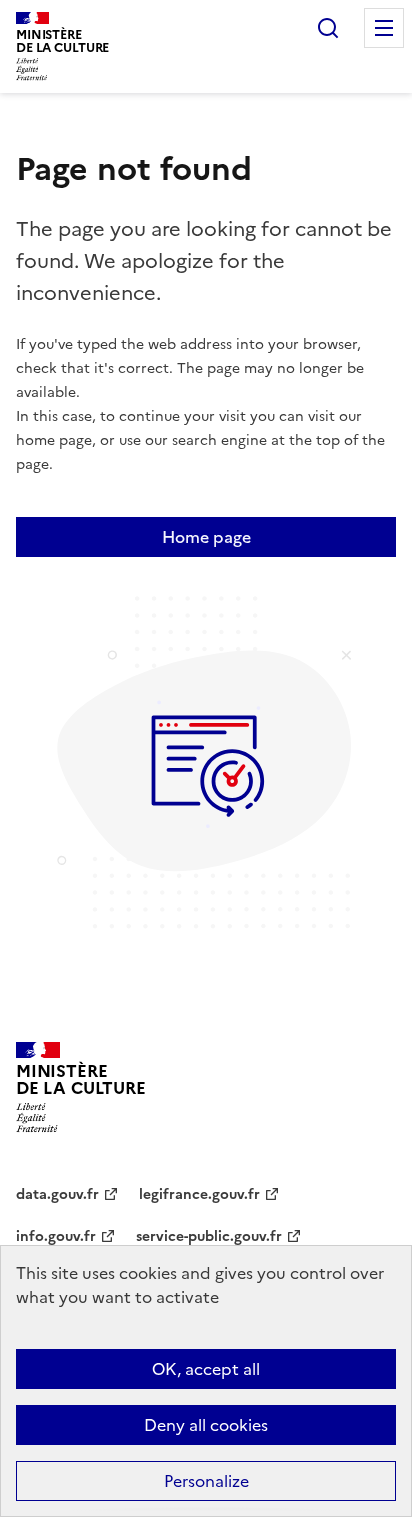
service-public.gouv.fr (209, 1236)
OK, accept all (206, 1369)
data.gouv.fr (57, 1194)
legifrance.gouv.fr (199, 1194)
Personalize (206, 1481)
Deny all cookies (206, 1425)
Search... (328, 28)
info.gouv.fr (56, 1236)
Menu (384, 28)
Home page (206, 537)
